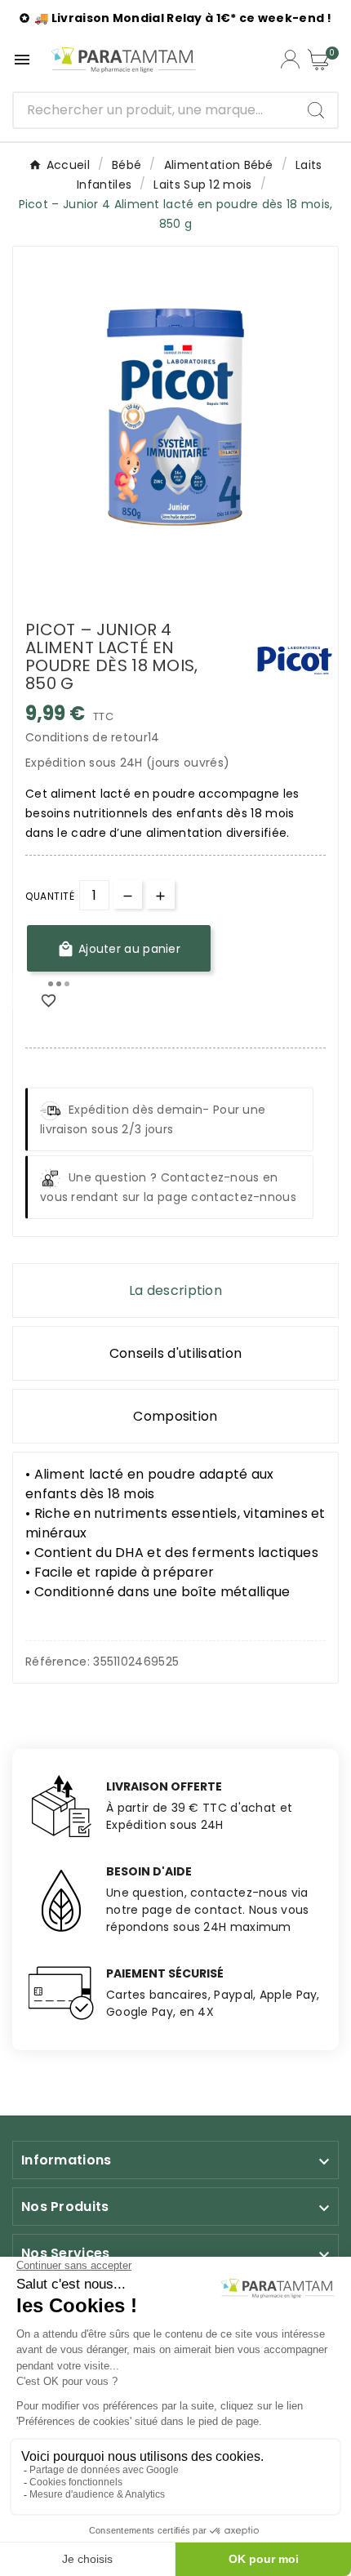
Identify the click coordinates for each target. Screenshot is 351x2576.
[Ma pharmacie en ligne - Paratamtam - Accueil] (123, 60)
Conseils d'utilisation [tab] (176, 1353)
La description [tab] (175, 1290)
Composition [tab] (175, 1416)
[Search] (316, 110)
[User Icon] (290, 59)
